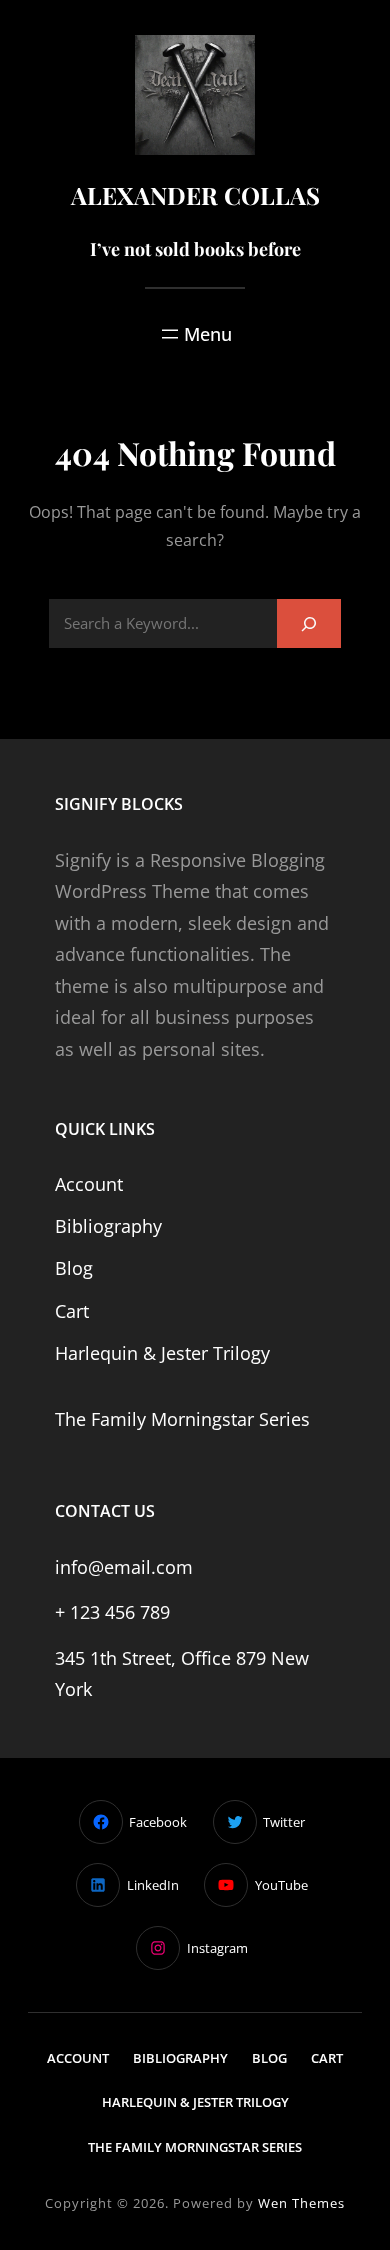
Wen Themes (301, 2203)
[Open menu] (195, 334)
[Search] (309, 623)
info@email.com (124, 1567)
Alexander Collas (195, 195)
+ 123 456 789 (112, 1612)
